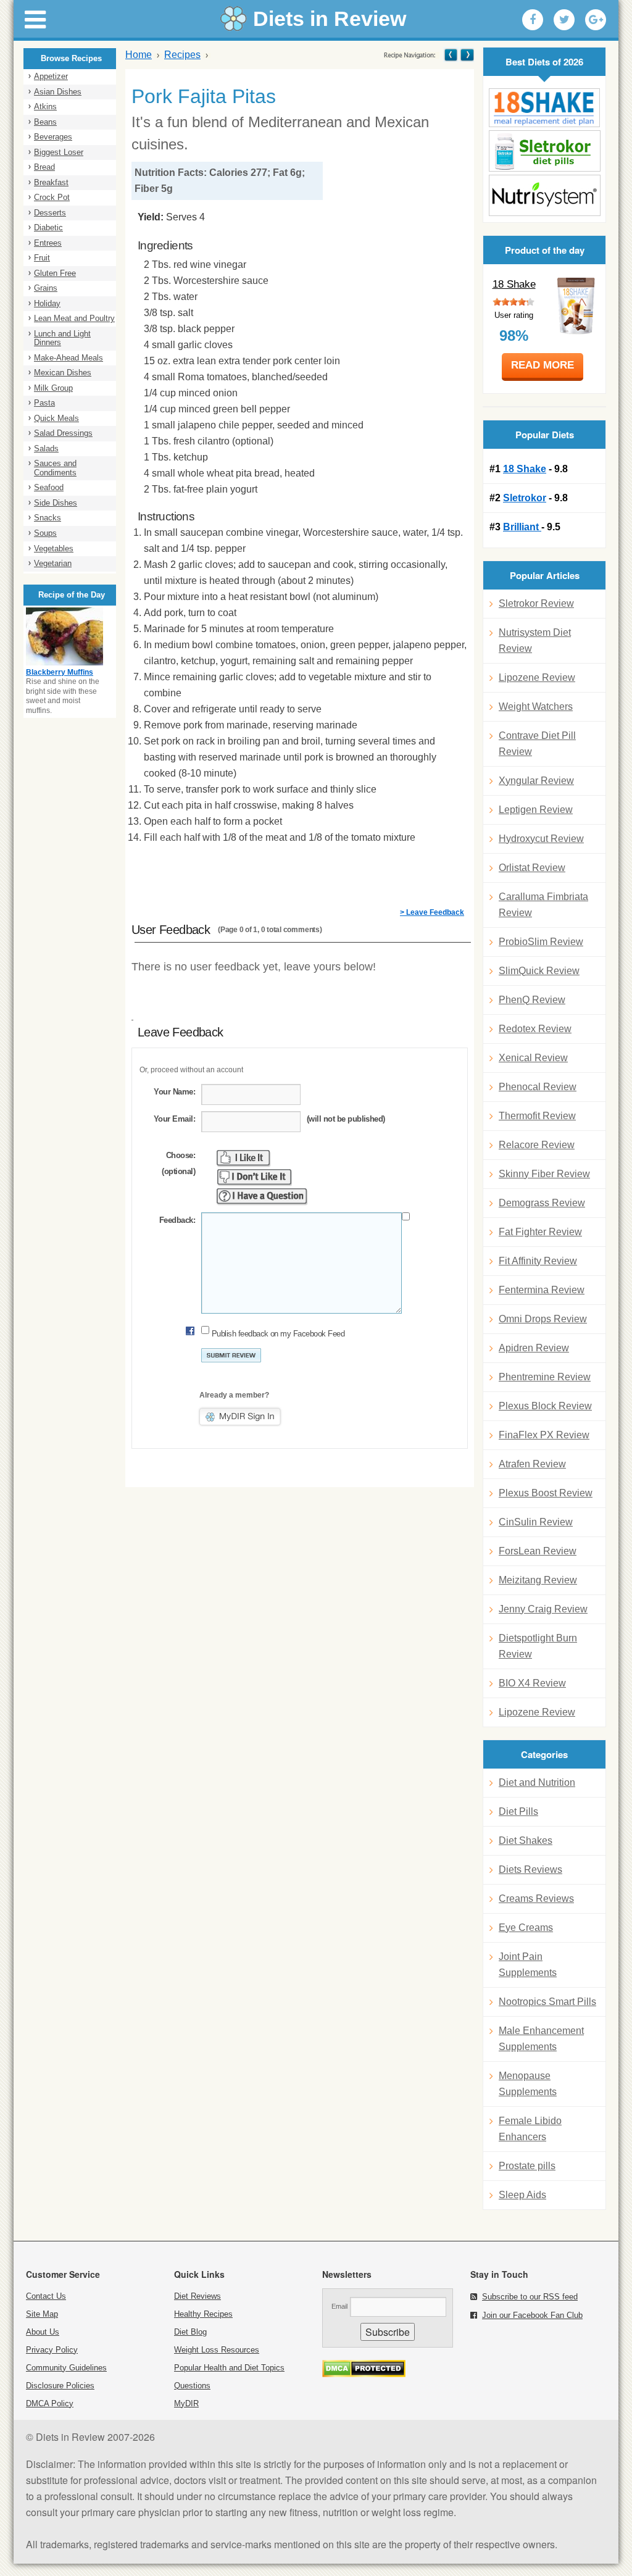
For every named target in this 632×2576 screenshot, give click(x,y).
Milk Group (53, 388)
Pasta (44, 403)
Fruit (42, 258)
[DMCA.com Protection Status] (364, 2374)
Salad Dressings (63, 433)
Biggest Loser (59, 152)
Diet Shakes (526, 1840)
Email (339, 2306)
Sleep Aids (522, 2195)
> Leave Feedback (432, 912)
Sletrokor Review (536, 603)
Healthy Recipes (203, 2314)
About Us (43, 2332)
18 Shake (514, 284)
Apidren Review (534, 1348)
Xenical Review (533, 1058)
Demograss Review (542, 1203)
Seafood (49, 487)
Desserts (50, 213)
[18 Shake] (544, 108)
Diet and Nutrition (537, 1782)
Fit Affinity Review (538, 1261)
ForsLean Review (538, 1551)
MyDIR (186, 2403)
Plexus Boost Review (546, 1493)
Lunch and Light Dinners (62, 338)
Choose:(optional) (178, 1163)
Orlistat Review (532, 868)
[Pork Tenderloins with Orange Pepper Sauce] (451, 55)
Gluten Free (55, 273)
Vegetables (54, 548)
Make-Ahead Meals (69, 358)
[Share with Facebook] (533, 20)
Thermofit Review (537, 1116)
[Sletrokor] (544, 151)
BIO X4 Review (532, 1683)
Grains (46, 288)
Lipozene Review (537, 677)
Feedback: (177, 1220)
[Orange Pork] (466, 55)
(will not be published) (346, 1119)
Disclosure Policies (60, 2386)
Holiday (47, 303)
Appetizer (51, 76)
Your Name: (174, 1092)
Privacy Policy (52, 2350)
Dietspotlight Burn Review (538, 1646)
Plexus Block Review (545, 1406)
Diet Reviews (197, 2296)
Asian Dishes (58, 92)
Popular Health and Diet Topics (229, 2368)
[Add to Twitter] (564, 20)
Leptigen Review (536, 810)
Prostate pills (527, 2166)
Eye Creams (526, 1928)
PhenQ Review (532, 1000)
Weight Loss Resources (217, 2350)
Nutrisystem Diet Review (535, 640)
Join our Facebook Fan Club (532, 2315)
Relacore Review (537, 1145)
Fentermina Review (542, 1290)
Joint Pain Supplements (528, 1965)
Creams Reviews (536, 1899)
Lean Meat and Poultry (74, 318)
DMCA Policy (50, 2403)
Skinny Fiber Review (544, 1174)
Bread (44, 167)
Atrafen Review (532, 1464)
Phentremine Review (545, 1377)
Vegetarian (53, 563)
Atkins (45, 106)
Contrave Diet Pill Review (537, 744)
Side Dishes (56, 503)
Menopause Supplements (528, 2084)
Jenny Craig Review (543, 1609)
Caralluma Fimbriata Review (543, 905)
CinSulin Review (536, 1522)
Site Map (42, 2314)
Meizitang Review (538, 1580)
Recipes (182, 55)
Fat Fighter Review (540, 1232)
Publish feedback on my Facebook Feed (278, 1334)
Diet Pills (518, 1811)
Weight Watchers (536, 707)
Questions (192, 2386)
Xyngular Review (536, 781)
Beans (45, 122)
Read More (543, 365)
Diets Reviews (530, 1869)
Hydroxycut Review (541, 839)
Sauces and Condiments (55, 468)
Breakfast (51, 182)
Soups (45, 533)
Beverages (53, 137)
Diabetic (48, 227)
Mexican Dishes (63, 373)
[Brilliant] (544, 195)
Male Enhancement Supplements (541, 2039)
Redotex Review (535, 1029)
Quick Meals (56, 418)
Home (139, 55)
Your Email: (174, 1119)
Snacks (48, 518)
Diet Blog (190, 2332)
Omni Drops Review (543, 1319)
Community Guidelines (66, 2368)
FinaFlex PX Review (544, 1435)
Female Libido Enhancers (530, 2129)
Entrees (48, 243)
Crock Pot (52, 197)
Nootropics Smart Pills (547, 2002)
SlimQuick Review (539, 971)
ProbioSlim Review (541, 942)
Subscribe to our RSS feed (530, 2297)
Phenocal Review (538, 1087)
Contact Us (46, 2296)
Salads (46, 448)
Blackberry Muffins (60, 672)
